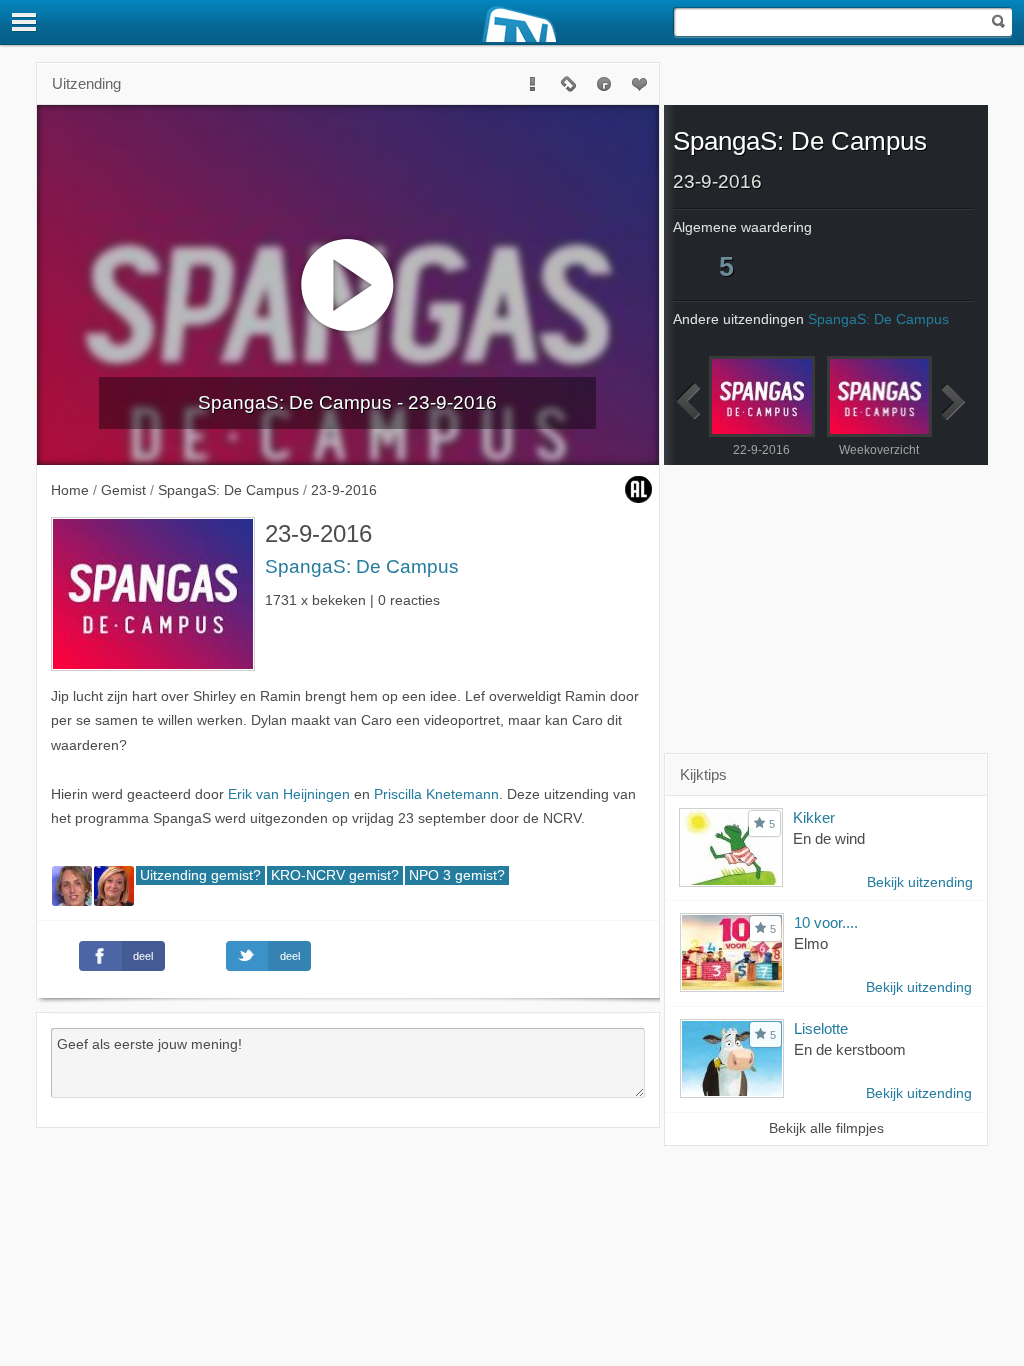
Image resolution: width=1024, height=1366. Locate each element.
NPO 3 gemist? (457, 875)
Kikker (814, 817)
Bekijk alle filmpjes (826, 1128)
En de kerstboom (850, 1049)
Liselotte (821, 1028)
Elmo (811, 943)
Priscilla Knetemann (436, 794)
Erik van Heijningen (289, 794)
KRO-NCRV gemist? (335, 875)
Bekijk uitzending (920, 882)
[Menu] (25, 22)
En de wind (829, 838)
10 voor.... (826, 922)
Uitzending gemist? (200, 875)
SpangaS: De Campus (362, 566)
